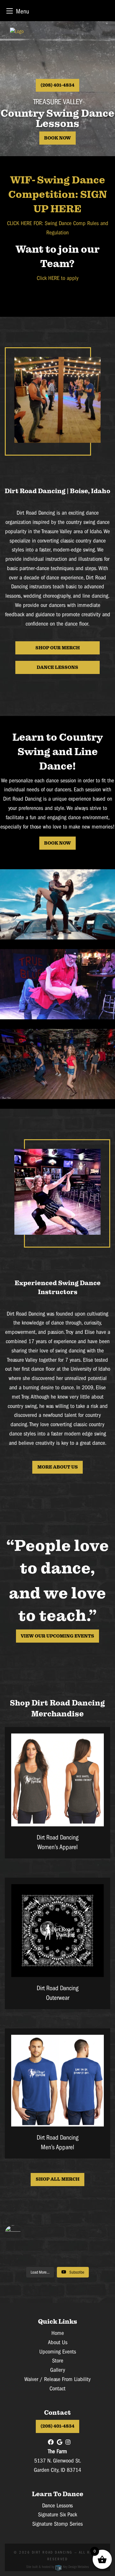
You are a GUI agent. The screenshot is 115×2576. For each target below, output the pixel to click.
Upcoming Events (58, 2352)
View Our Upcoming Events (57, 1636)
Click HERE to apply (58, 278)
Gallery (58, 2370)
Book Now (57, 138)
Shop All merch (58, 2179)
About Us (58, 2342)
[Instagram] (68, 2442)
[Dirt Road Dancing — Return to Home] (57, 53)
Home (58, 2333)
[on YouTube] (57, 2233)
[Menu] (10, 11)
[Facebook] (51, 2442)
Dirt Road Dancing (52, 2552)
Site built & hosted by (57, 2567)
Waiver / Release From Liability (57, 2379)
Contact (57, 2389)
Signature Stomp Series (57, 2524)
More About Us (58, 1467)
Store (58, 2361)
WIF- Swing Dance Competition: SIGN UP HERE (58, 195)
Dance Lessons (57, 667)
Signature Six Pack (57, 2515)
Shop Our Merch (58, 648)
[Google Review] (60, 2442)
